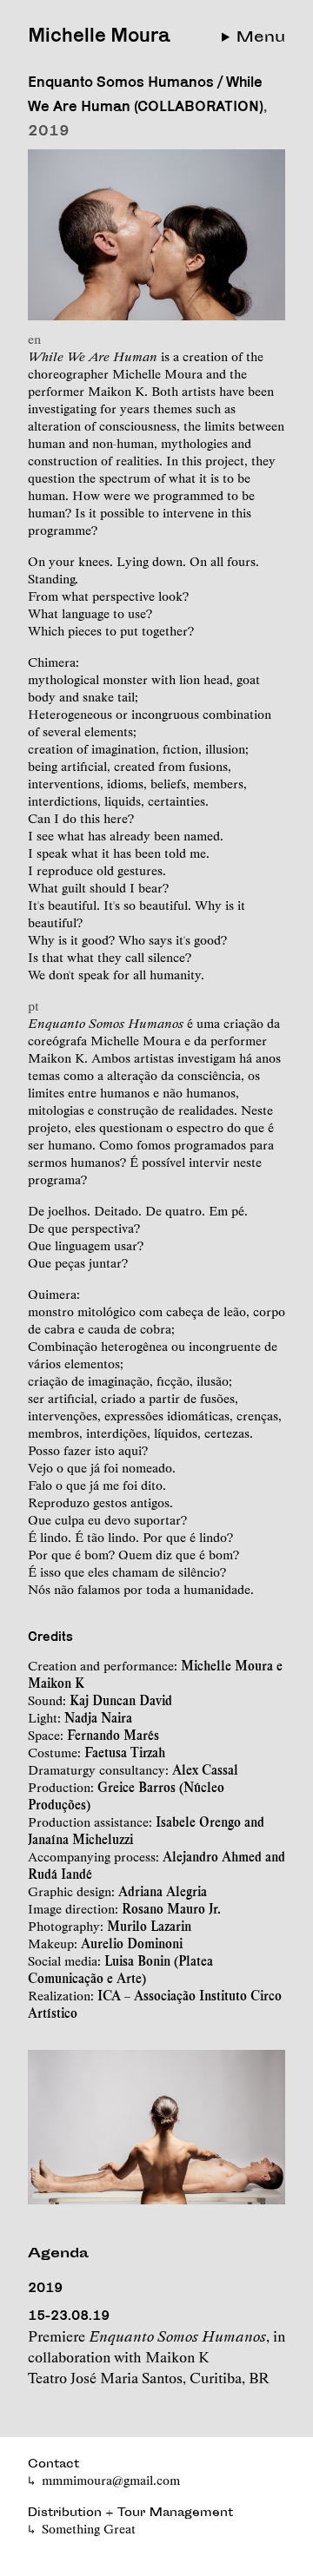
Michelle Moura (99, 34)
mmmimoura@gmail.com (111, 2480)
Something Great (89, 2529)
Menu (261, 38)
